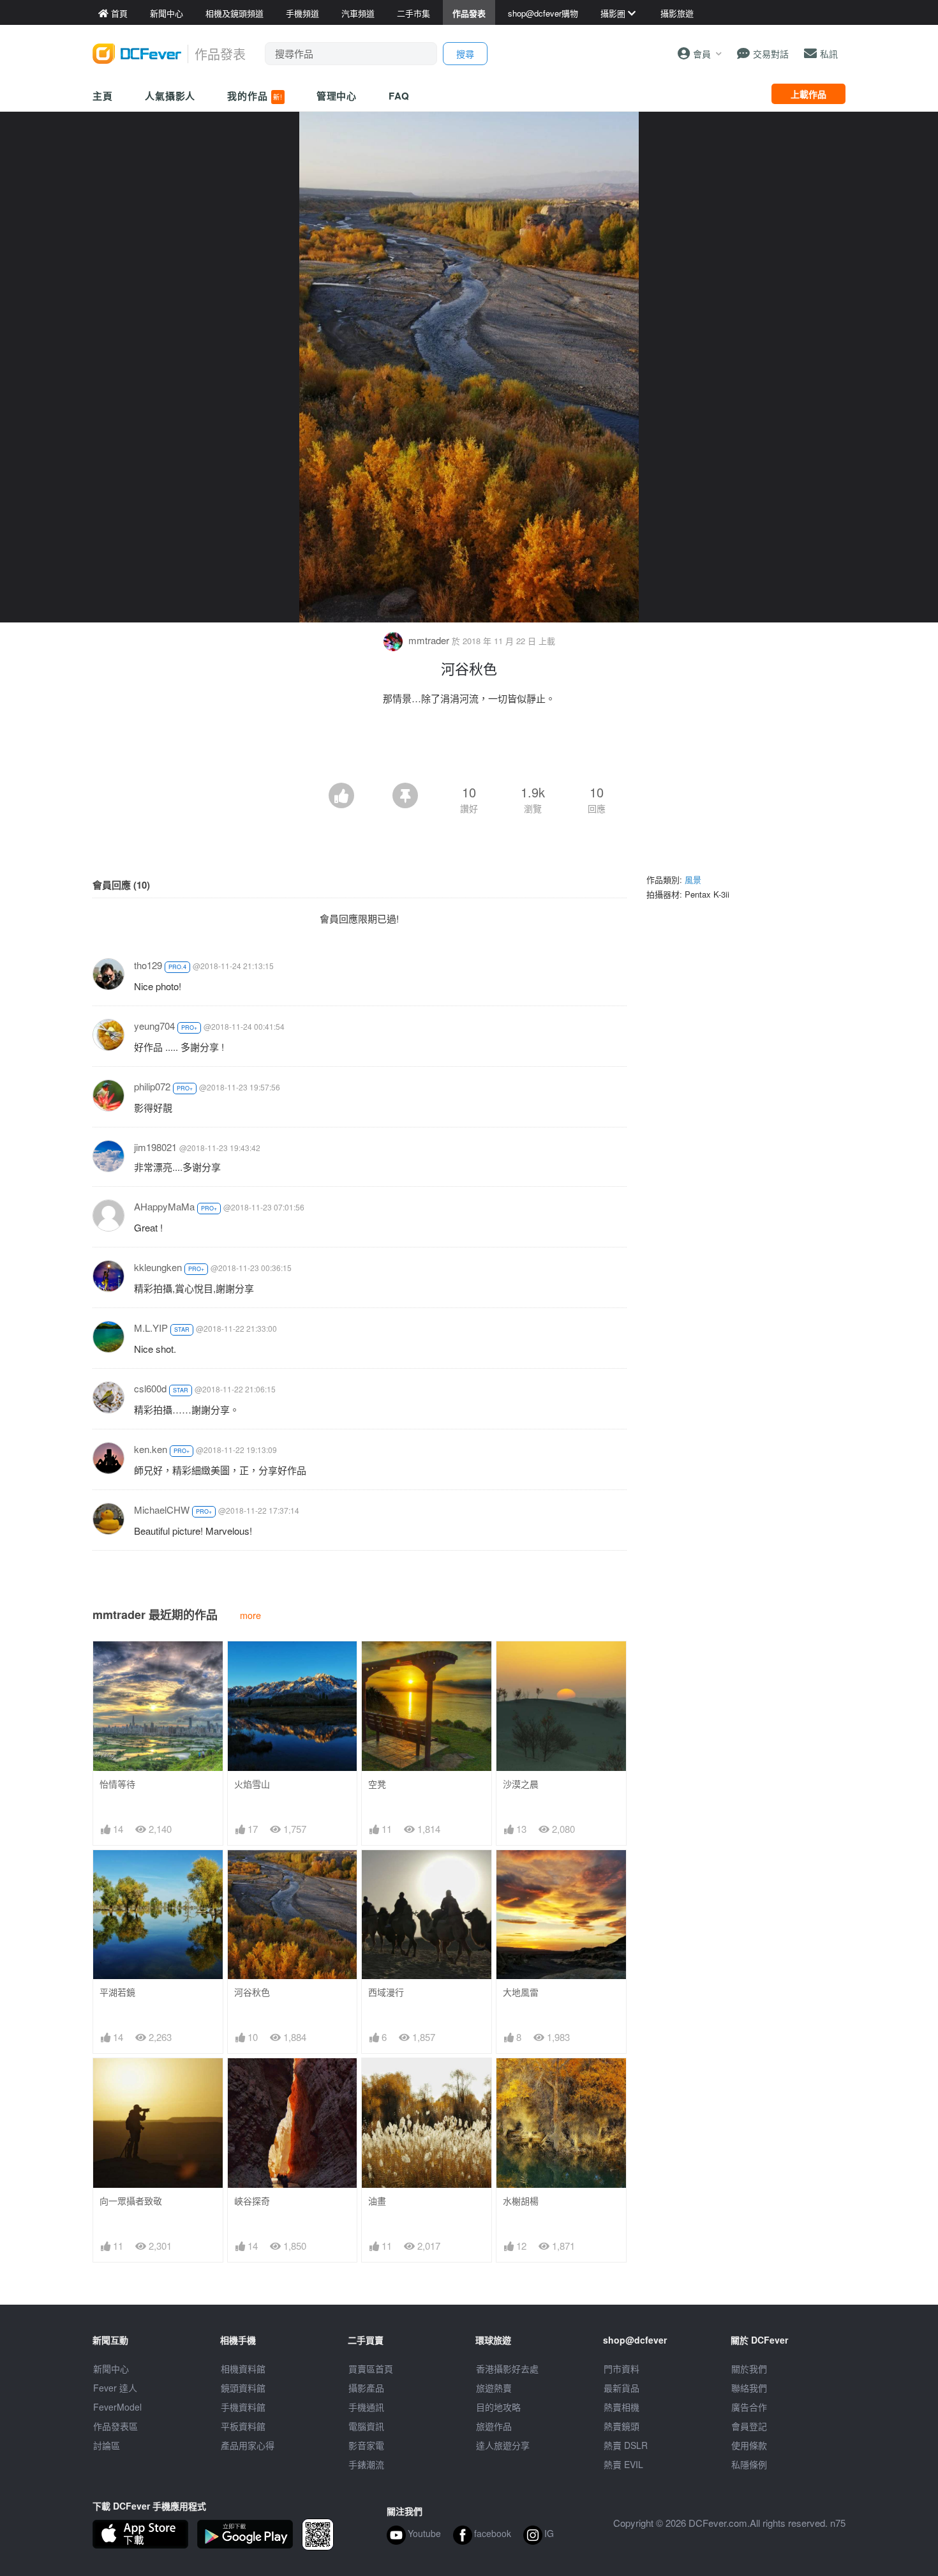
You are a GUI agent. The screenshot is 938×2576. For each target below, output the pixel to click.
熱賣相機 (622, 2407)
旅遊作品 (494, 2426)
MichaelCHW (162, 1510)
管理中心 (337, 96)
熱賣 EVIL (623, 2464)
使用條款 (749, 2445)
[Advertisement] (469, 748)
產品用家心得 (248, 2445)
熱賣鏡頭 (622, 2426)
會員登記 (749, 2426)
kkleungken (158, 1267)
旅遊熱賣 (494, 2388)
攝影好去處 (507, 2369)
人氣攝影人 (170, 96)
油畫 (377, 2201)
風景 (693, 879)
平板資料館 (243, 2426)
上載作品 (808, 94)
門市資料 (622, 2369)
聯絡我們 (749, 2388)
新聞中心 (111, 2369)
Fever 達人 (115, 2388)
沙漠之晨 (521, 1784)
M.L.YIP (151, 1328)
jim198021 (155, 1147)
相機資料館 (243, 2369)
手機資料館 (243, 2407)
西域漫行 (386, 1992)
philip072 (152, 1086)
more (250, 1615)
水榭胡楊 (521, 2201)
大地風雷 (521, 1992)
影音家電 (366, 2445)
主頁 (103, 96)
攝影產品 (366, 2388)
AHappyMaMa (164, 1206)
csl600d (150, 1388)
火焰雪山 (252, 1784)
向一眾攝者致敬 (131, 2201)
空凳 (377, 1784)
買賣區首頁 (371, 2369)
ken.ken (151, 1449)
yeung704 (154, 1026)
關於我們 (749, 2369)
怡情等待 (117, 1784)
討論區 (107, 2445)
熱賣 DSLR (626, 2445)
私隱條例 (749, 2464)
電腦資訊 (366, 2426)
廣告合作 (749, 2407)
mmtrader (429, 640)
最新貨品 (622, 2388)
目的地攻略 (498, 2407)
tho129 (148, 965)
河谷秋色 (252, 1992)
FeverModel (117, 2407)
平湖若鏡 (117, 1992)
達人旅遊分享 (503, 2445)
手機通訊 (366, 2407)
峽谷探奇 (252, 2201)
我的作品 (255, 96)
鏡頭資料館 (243, 2388)
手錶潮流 (366, 2464)
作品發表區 (115, 2426)
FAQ (399, 96)
